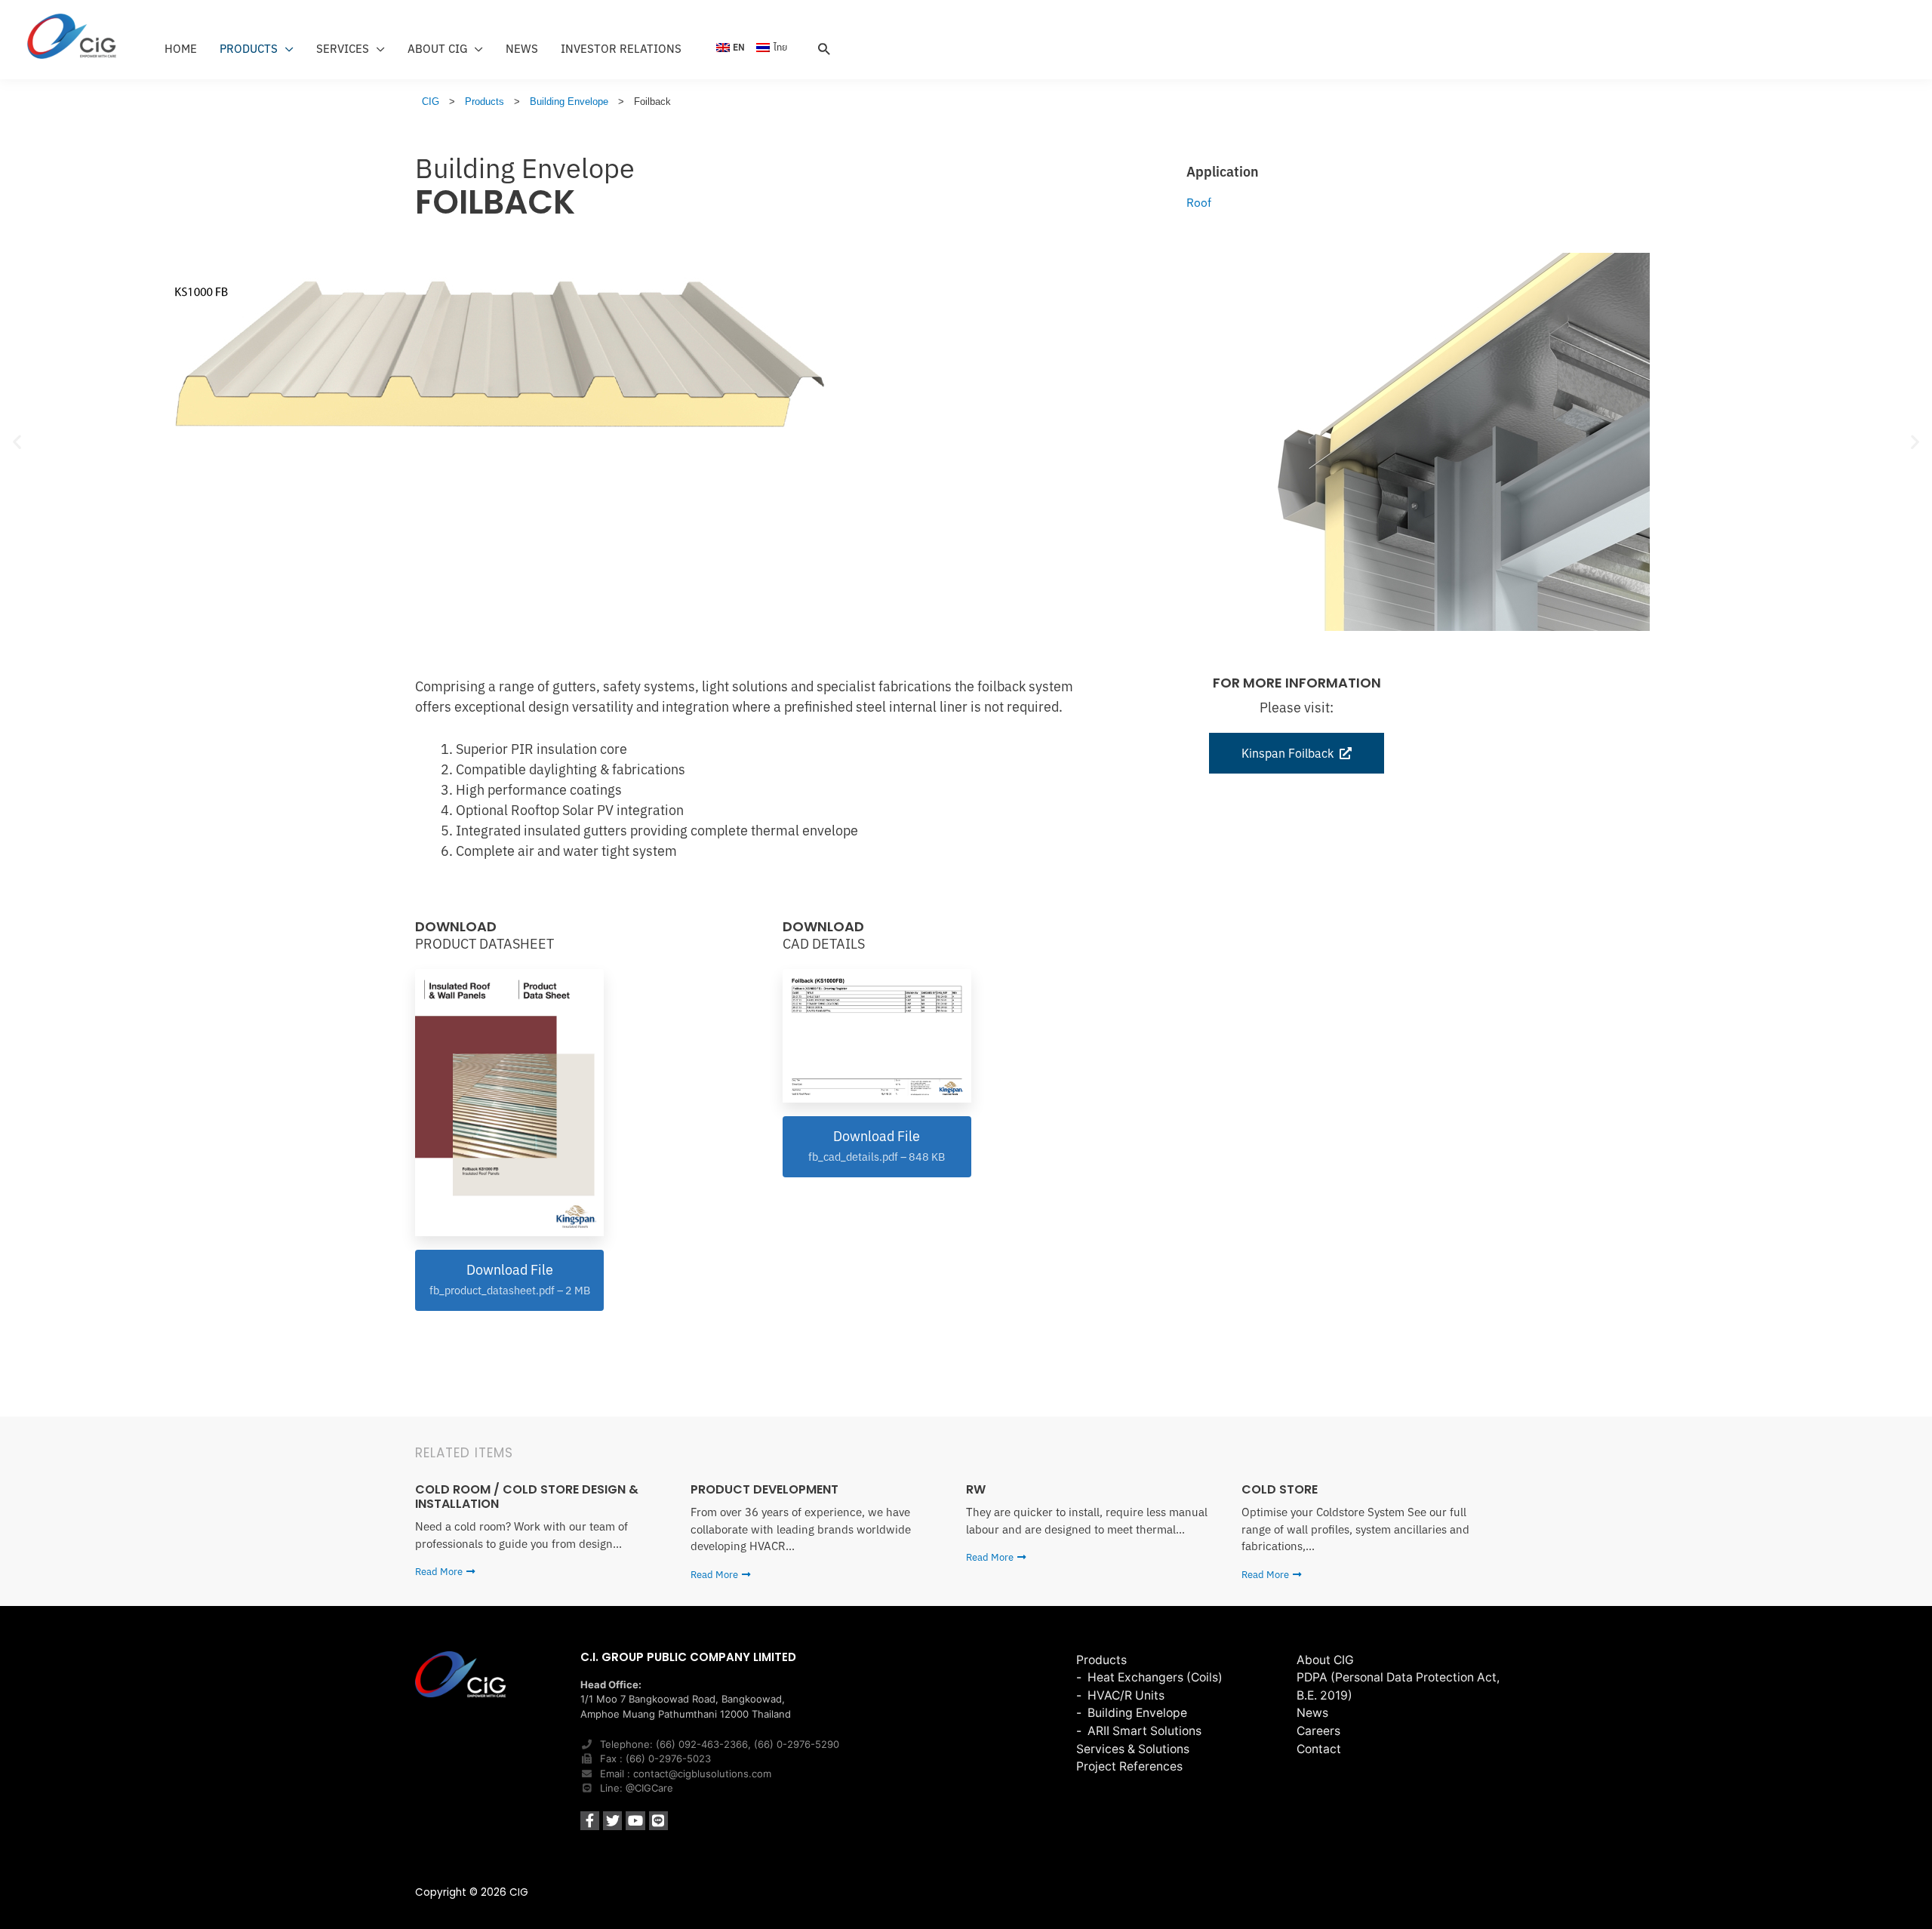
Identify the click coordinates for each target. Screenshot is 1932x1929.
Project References (1129, 1766)
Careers (1318, 1731)
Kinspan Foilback (1287, 753)
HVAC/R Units (1126, 1695)
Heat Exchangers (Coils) (1155, 1677)
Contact (1319, 1749)
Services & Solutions (1133, 1749)
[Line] (658, 1821)
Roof (1199, 202)
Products (1101, 1660)
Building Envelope (525, 168)
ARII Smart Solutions (1144, 1731)
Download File (510, 1279)
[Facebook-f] (590, 1821)
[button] (17, 442)
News (1312, 1713)
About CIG (1325, 1660)
